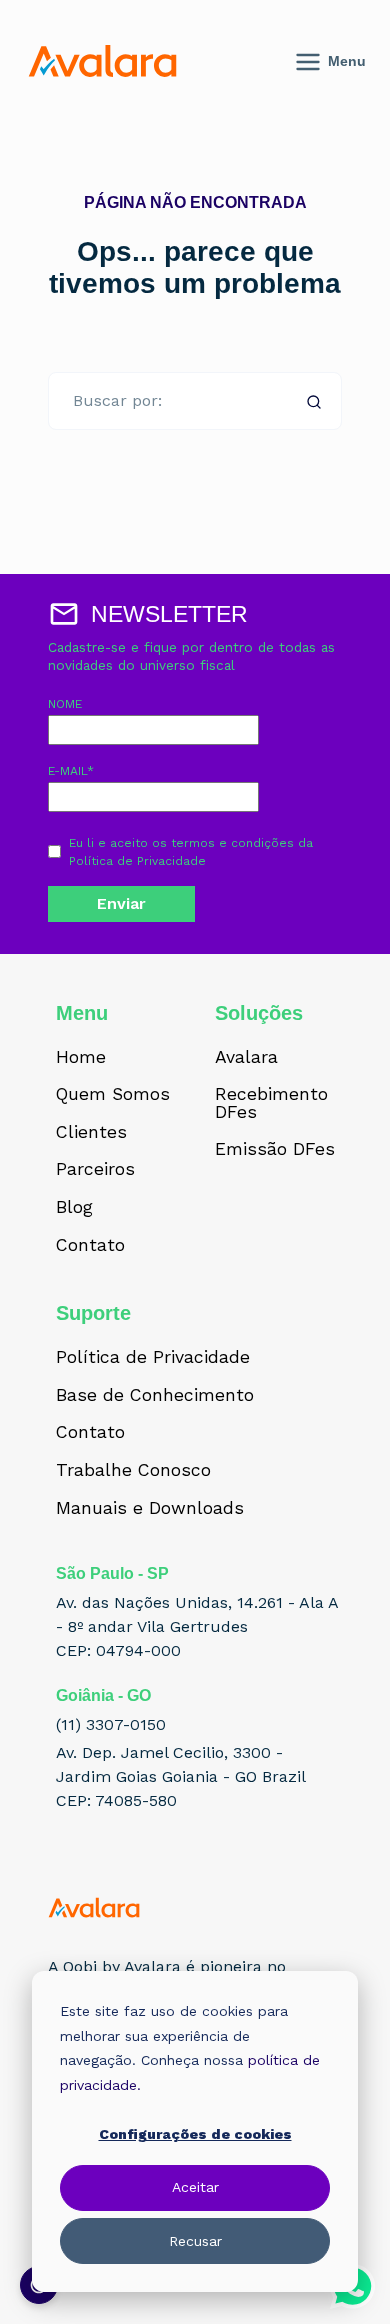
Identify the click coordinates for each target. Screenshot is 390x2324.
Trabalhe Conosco (133, 1471)
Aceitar (195, 2187)
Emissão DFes (275, 1150)
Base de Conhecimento (155, 1396)
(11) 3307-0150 (111, 1724)
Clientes (91, 1133)
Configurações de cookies (195, 2134)
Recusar (195, 2241)
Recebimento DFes (271, 1103)
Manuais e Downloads (150, 1509)
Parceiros (95, 1170)
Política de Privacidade (137, 861)
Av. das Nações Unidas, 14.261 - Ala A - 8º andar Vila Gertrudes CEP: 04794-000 (197, 1626)
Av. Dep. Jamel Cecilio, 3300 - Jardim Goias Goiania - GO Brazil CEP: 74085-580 (181, 1776)
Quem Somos (113, 1095)
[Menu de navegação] (351, 62)
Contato (90, 1246)
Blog (74, 1208)
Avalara (246, 1058)
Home (81, 1058)
